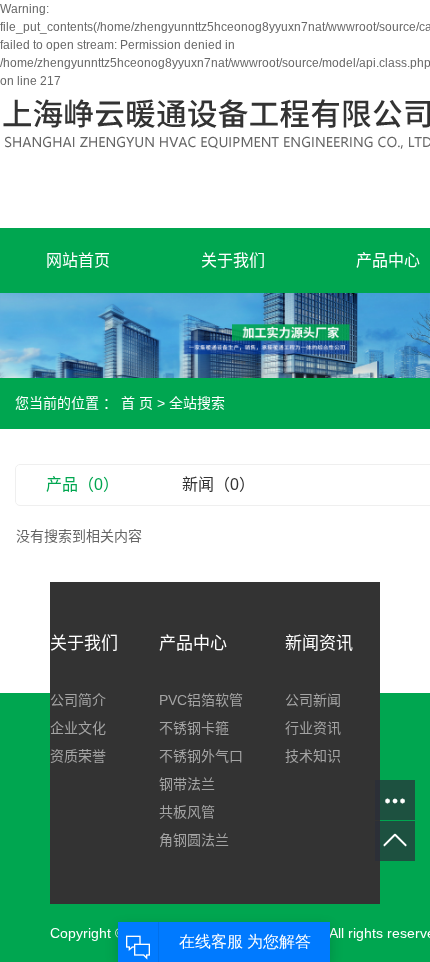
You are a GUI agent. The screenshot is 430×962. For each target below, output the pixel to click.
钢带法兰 (187, 784)
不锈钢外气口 (201, 756)
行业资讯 (313, 728)
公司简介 (78, 700)
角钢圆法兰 (194, 840)
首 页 (137, 403)
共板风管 (187, 812)
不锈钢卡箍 (194, 728)
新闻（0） (218, 484)
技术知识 (313, 756)
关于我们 (233, 260)
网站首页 (78, 260)
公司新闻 (313, 700)
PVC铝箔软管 (201, 700)
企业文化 (78, 728)
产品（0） (82, 484)
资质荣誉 (78, 756)
